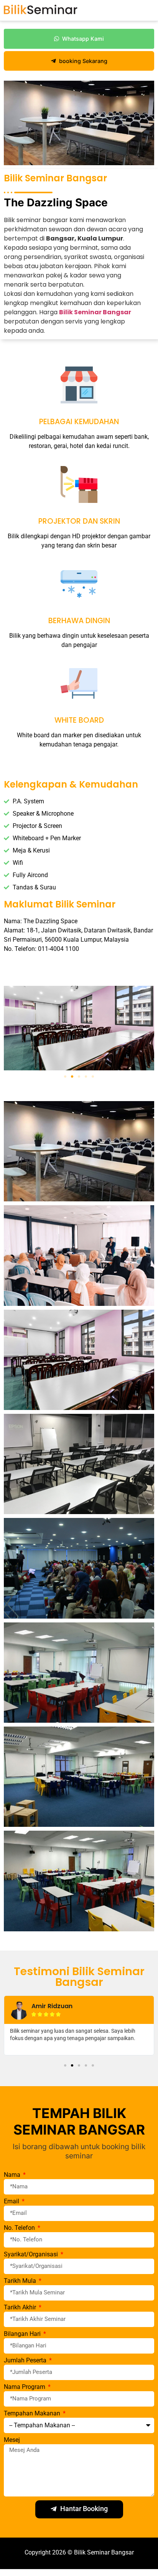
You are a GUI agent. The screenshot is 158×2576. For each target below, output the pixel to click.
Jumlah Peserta (26, 2361)
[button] (65, 1077)
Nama (13, 2175)
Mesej (12, 2440)
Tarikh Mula (21, 2281)
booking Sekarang (83, 61)
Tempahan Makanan (33, 2414)
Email (12, 2202)
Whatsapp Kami (83, 39)
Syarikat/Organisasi (32, 2255)
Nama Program (25, 2387)
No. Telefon (20, 2228)
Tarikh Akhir (21, 2308)
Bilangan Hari (23, 2334)
